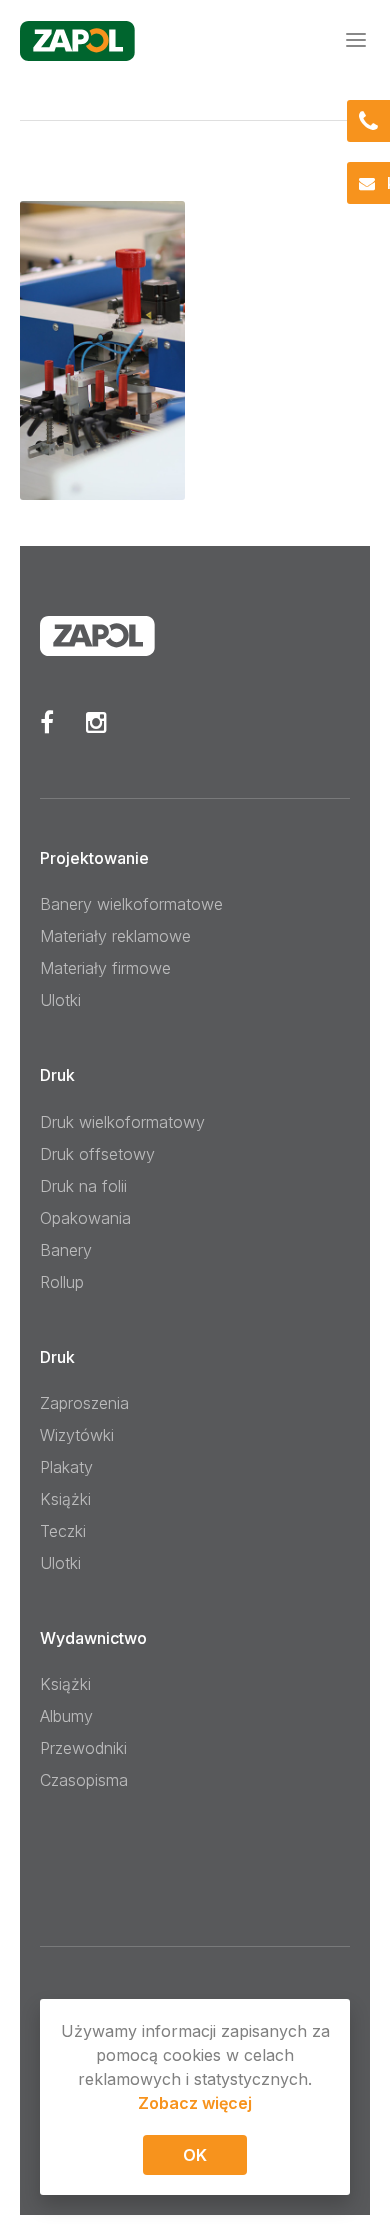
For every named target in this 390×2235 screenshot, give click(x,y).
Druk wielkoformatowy (122, 1122)
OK (195, 2155)
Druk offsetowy (97, 1154)
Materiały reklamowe (115, 936)
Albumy (66, 1716)
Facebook (47, 722)
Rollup (62, 1282)
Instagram (96, 722)
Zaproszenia (84, 1403)
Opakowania (85, 1218)
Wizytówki (77, 1435)
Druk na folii (83, 1186)
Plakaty (66, 1467)
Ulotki (60, 1000)
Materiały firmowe (105, 968)
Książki (65, 1499)
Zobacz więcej (195, 2103)
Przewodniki (83, 1748)
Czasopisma (84, 1780)
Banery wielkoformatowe (131, 904)
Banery (66, 1250)
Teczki (63, 1531)
